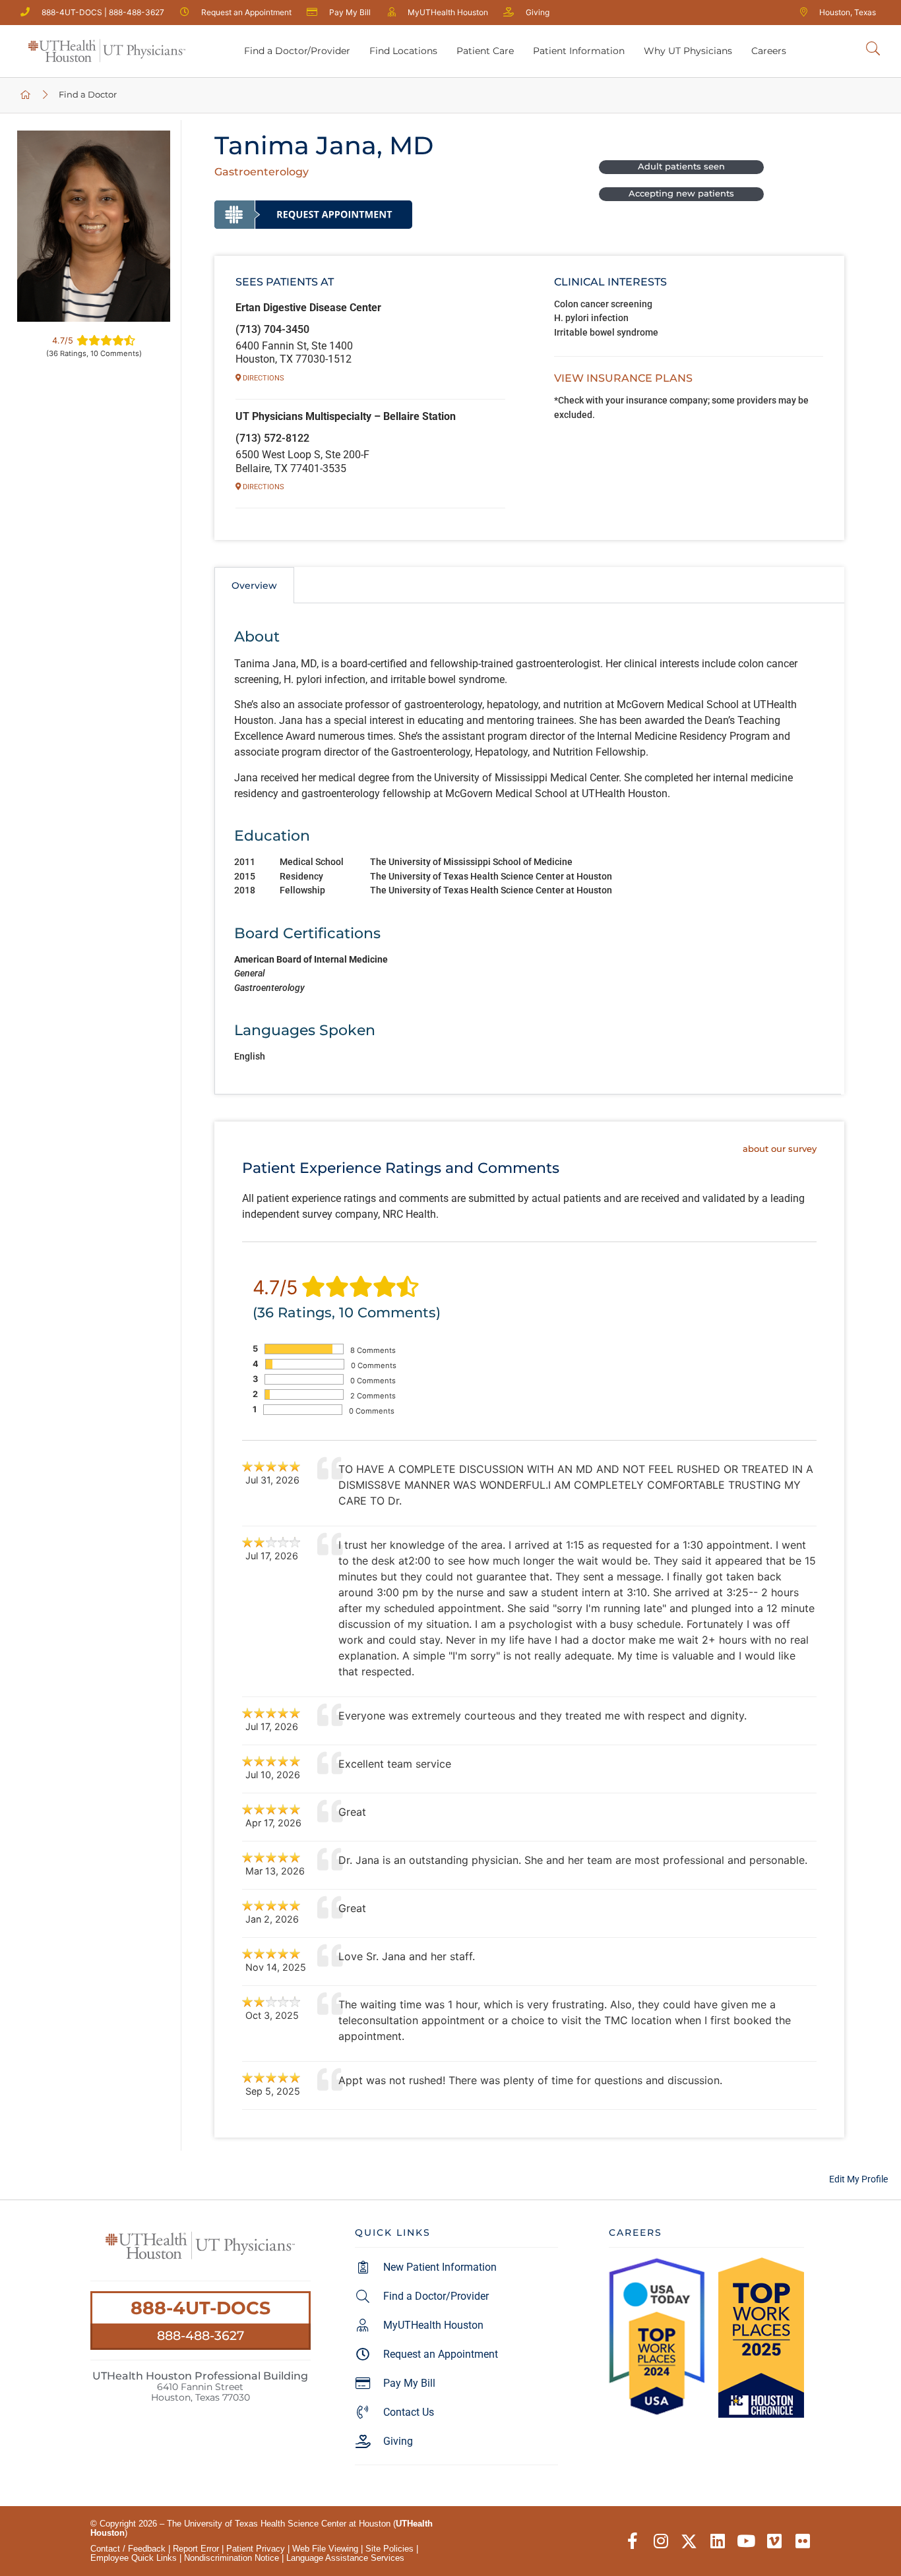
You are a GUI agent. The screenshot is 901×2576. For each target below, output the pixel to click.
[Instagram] (661, 2541)
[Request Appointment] (313, 214)
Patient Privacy (256, 2549)
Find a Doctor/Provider (297, 51)
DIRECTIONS (263, 378)
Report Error (196, 2549)
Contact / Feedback (128, 2549)
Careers (769, 51)
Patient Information (579, 51)
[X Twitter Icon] (689, 2541)
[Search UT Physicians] (873, 49)
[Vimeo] (774, 2541)
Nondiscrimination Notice (232, 2558)
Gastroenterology (262, 172)
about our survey (779, 1149)
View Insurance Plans (623, 378)
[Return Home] (107, 51)
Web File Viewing (325, 2549)
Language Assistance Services (345, 2558)
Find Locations (403, 51)
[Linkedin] (717, 2541)
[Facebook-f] (632, 2541)
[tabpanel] (528, 849)
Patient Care (485, 51)
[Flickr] (802, 2541)
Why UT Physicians (688, 51)
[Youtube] (746, 2541)
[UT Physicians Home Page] (26, 95)
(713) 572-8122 (272, 438)
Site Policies (389, 2549)
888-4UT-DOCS (201, 2308)
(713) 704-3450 (272, 329)
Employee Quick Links (134, 2558)
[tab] (254, 585)
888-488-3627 (201, 2335)
